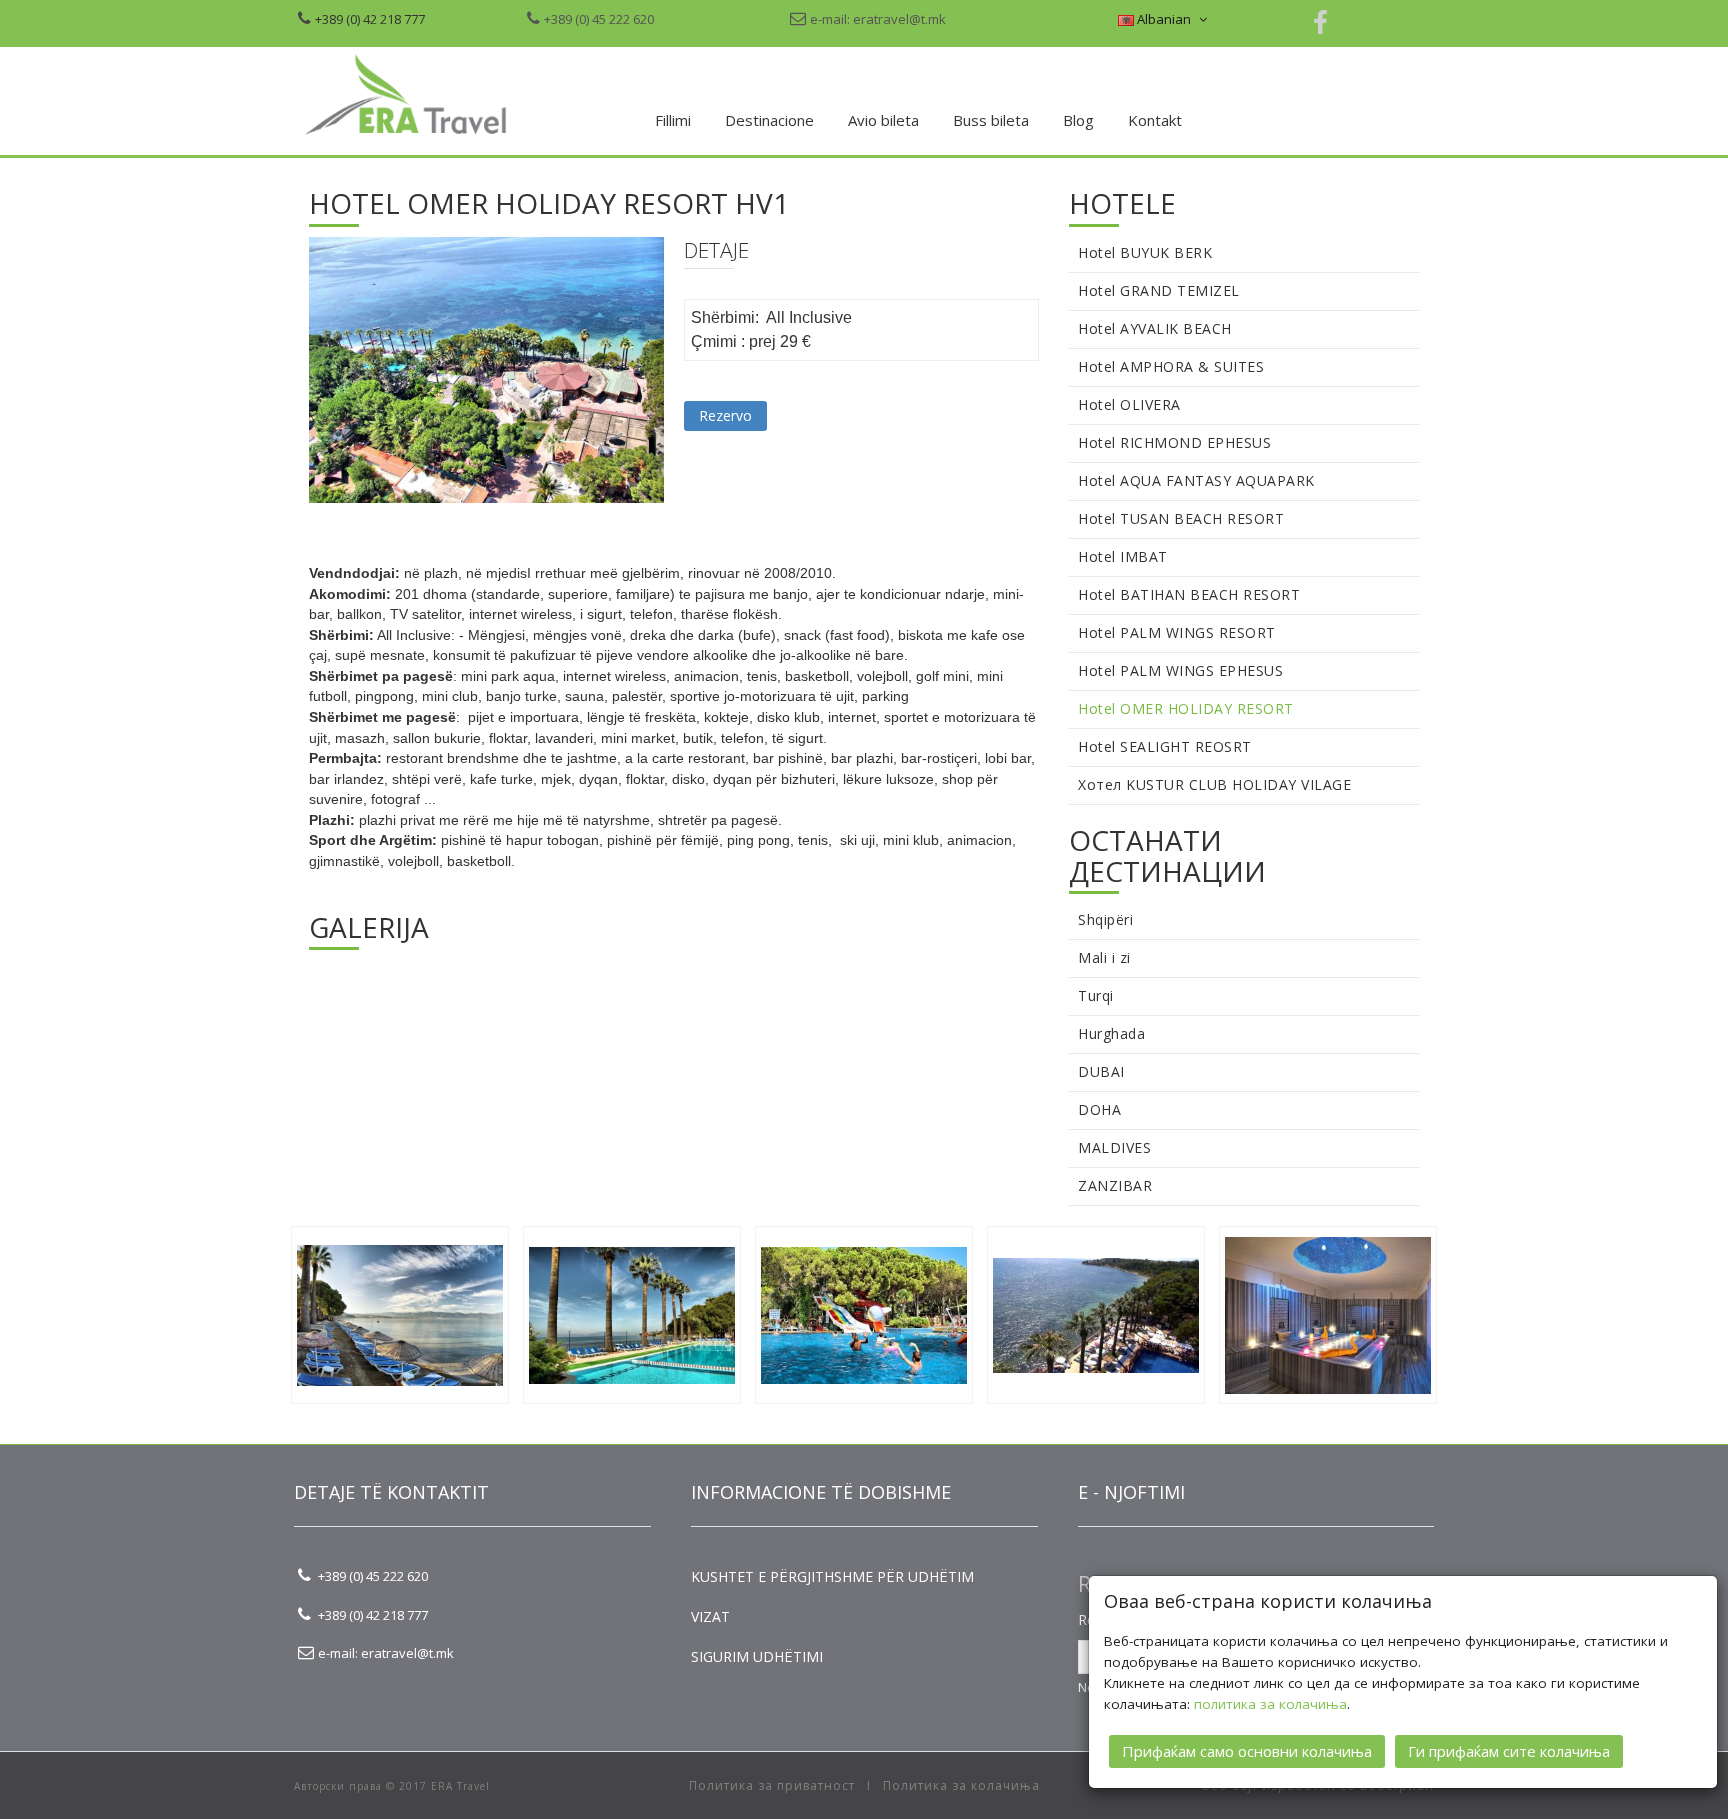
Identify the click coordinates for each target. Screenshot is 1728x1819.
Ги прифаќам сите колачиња (1509, 1751)
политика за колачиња (1270, 1704)
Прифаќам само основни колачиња (1247, 1751)
